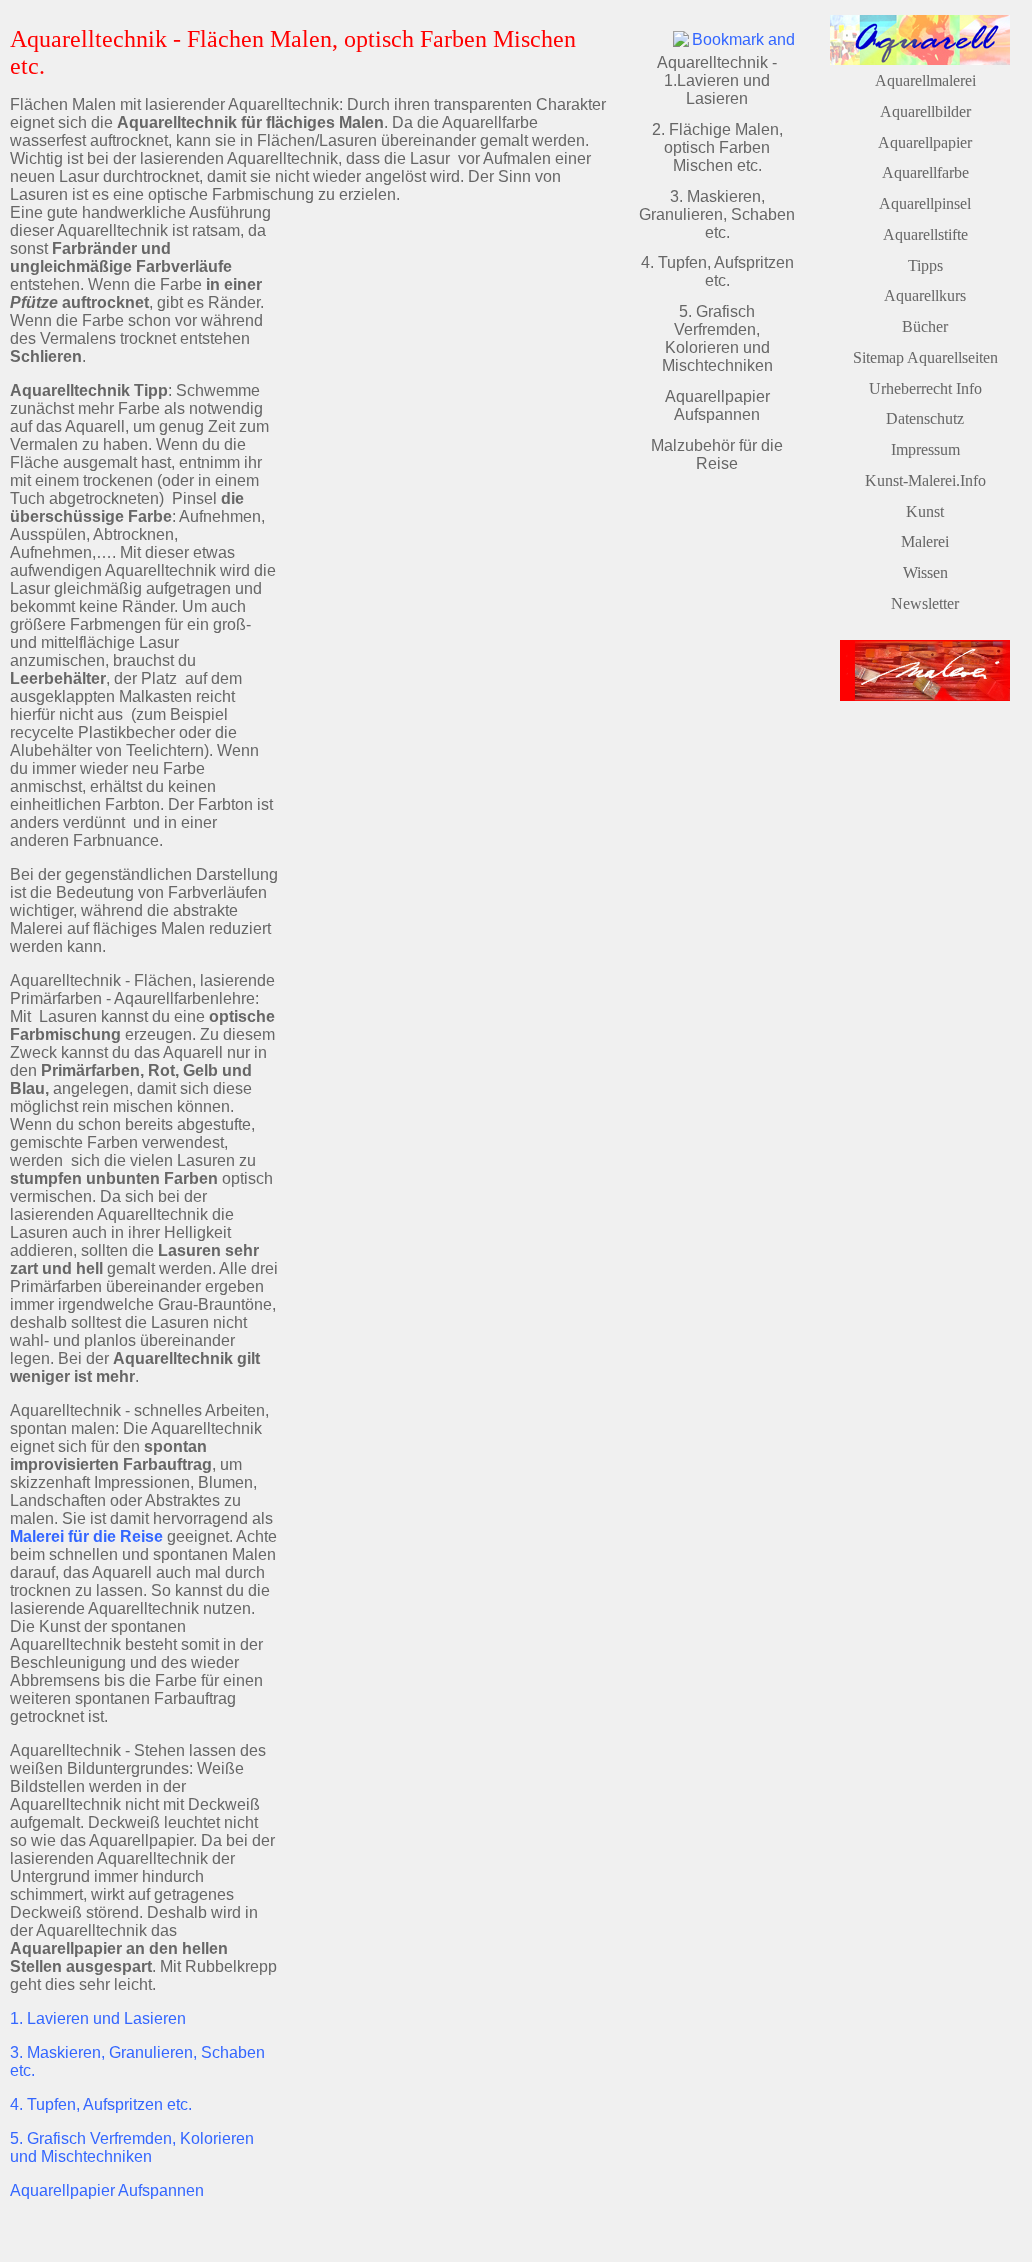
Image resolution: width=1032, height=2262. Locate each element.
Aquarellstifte (925, 234)
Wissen (925, 572)
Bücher (925, 326)
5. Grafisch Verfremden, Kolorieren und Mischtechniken (132, 2147)
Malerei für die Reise (86, 1536)
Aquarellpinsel (925, 203)
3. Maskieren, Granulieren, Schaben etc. (717, 214)
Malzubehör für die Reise (717, 454)
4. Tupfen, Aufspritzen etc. (101, 2104)
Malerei (925, 541)
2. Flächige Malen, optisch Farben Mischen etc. (717, 147)
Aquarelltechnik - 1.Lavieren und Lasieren (717, 80)
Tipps (925, 265)
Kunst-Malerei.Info (925, 480)
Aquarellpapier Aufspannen (107, 2190)
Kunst (925, 511)
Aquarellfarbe (925, 172)
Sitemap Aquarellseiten (925, 357)
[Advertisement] (446, 360)
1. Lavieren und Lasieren (98, 2018)
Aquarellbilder (925, 111)
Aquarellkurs (925, 295)
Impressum (925, 449)
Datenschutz (925, 418)
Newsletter (925, 603)
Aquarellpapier (925, 142)
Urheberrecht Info (925, 388)
